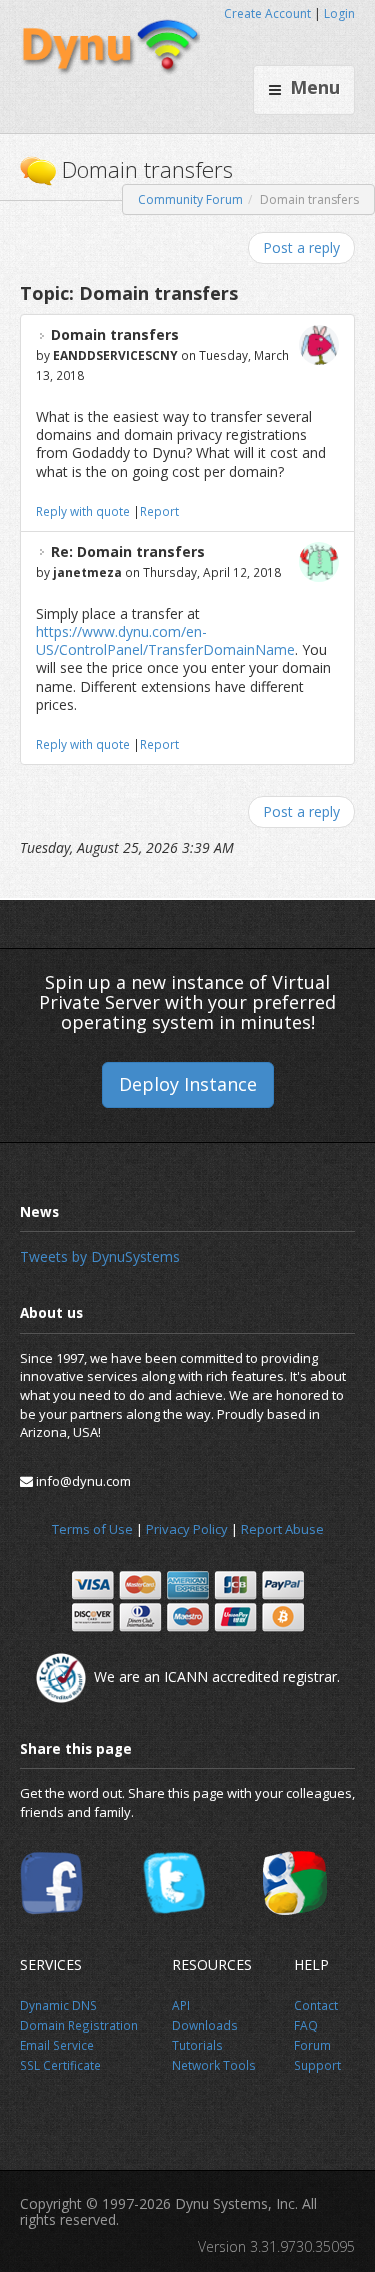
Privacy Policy (187, 1529)
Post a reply (301, 247)
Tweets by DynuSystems (100, 1256)
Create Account (267, 13)
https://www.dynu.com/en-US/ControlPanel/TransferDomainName (165, 640)
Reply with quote (83, 511)
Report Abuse (282, 1529)
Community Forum (190, 199)
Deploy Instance (188, 1084)
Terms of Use (92, 1529)
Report (159, 511)
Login (339, 13)
